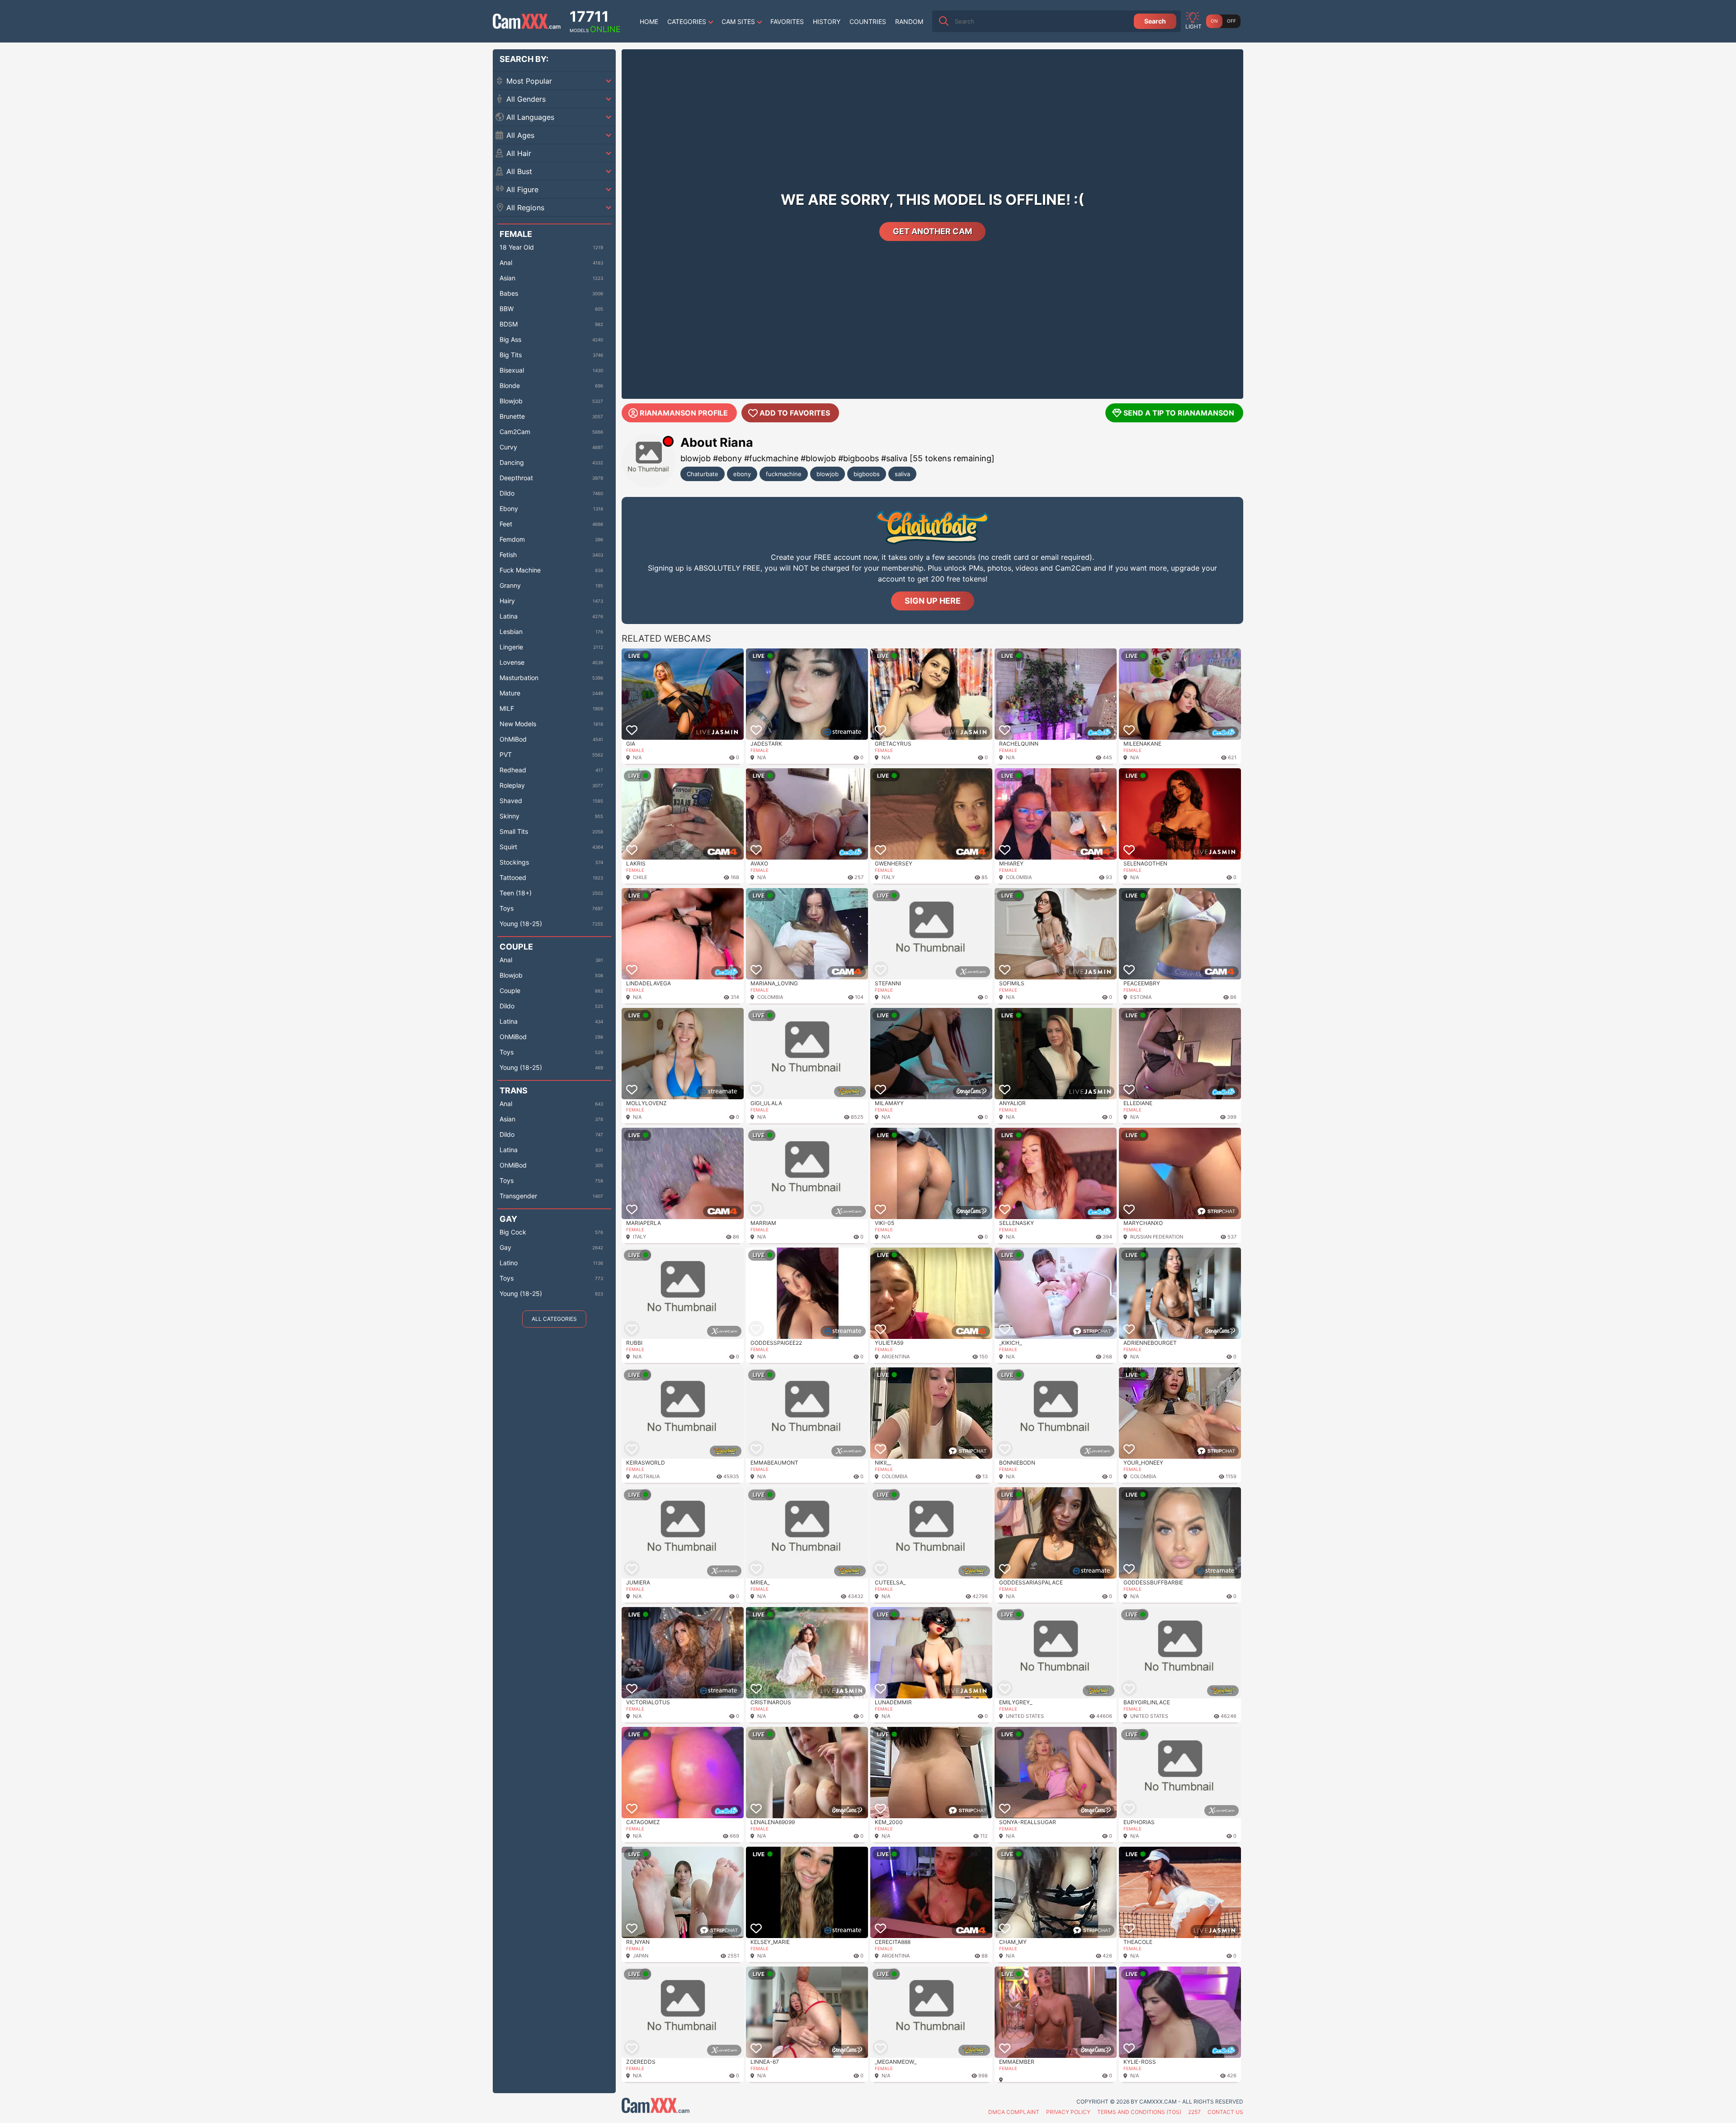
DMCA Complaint (1014, 2112)
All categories (554, 1319)
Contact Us (1225, 2112)
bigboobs (867, 474)
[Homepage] (527, 21)
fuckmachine (784, 474)
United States (1025, 1716)
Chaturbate (703, 474)
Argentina (896, 1357)
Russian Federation (1157, 1237)
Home (649, 21)
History (827, 21)
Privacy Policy (1068, 2112)
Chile (640, 877)
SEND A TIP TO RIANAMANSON (1179, 413)
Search (1155, 21)
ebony (742, 474)
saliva (902, 474)
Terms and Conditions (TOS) (1139, 2112)
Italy (888, 877)
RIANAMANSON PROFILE (684, 413)
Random (909, 21)
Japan (641, 1956)
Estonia (1141, 997)
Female (635, 750)
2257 (1194, 2112)
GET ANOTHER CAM (932, 231)
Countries (868, 21)
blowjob (828, 474)
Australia (646, 1476)
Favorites (787, 21)
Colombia (1019, 877)
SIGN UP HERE (933, 601)
